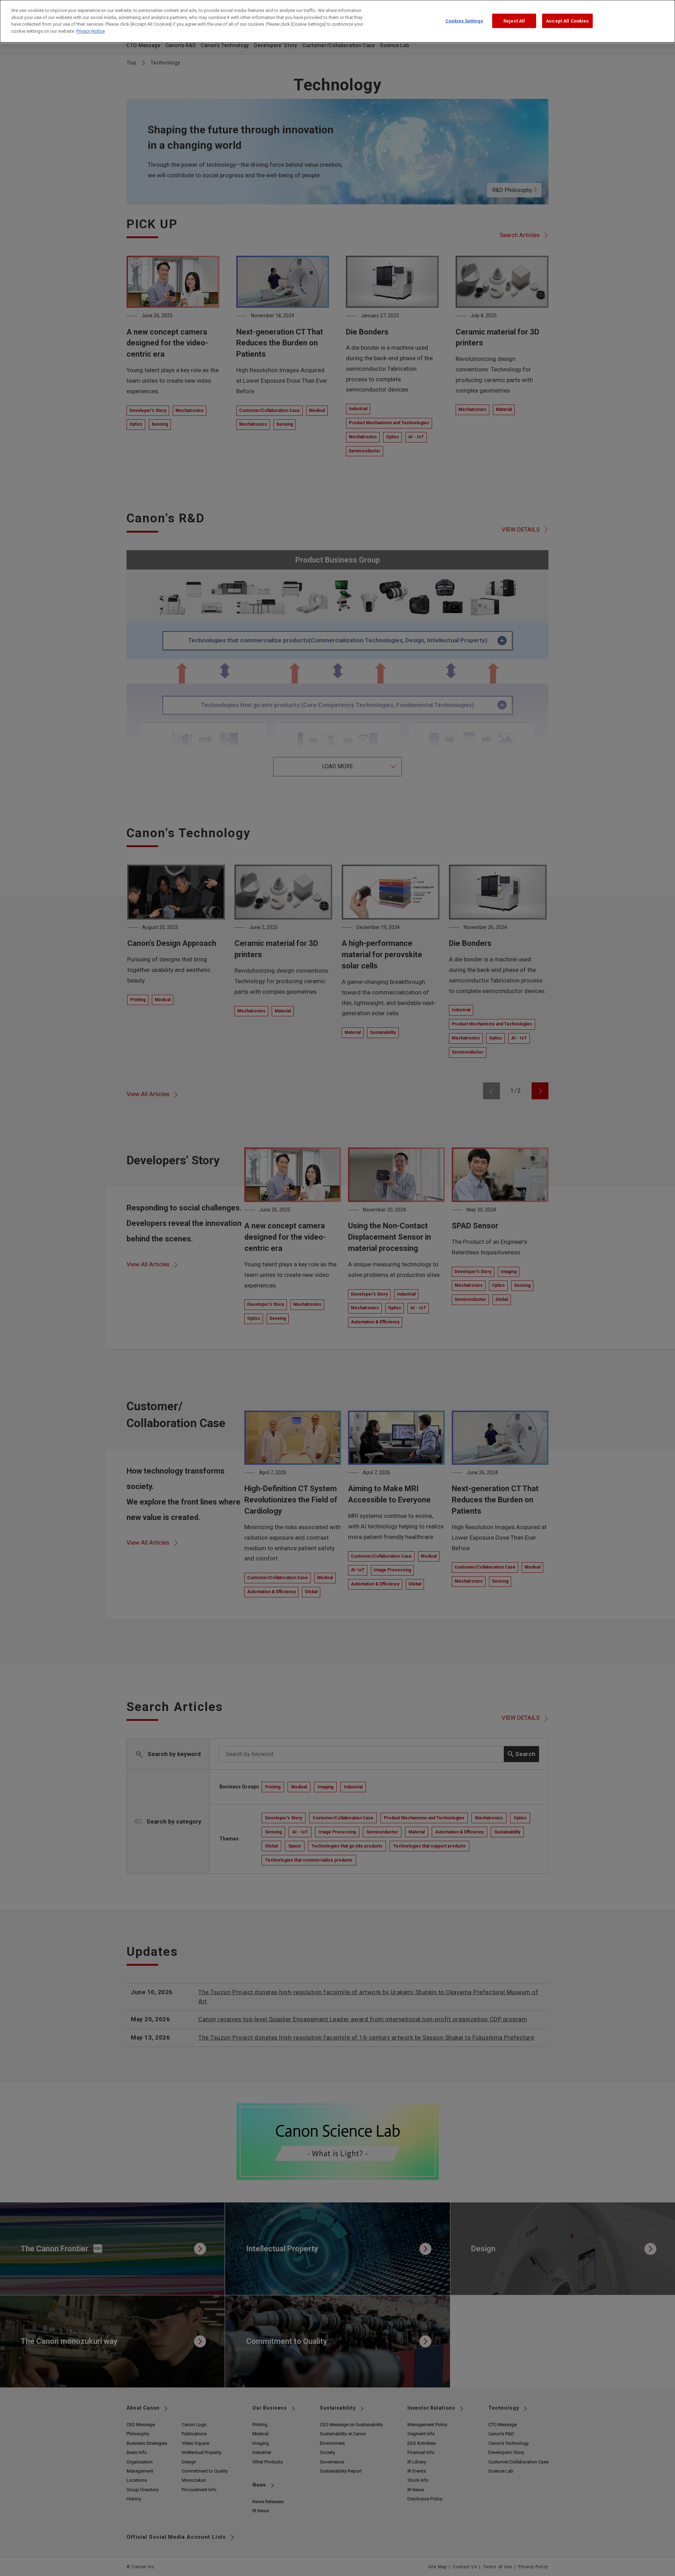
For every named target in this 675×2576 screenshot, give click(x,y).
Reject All (514, 21)
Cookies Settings (464, 21)
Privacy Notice (91, 31)
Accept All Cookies (567, 21)
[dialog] (337, 21)
